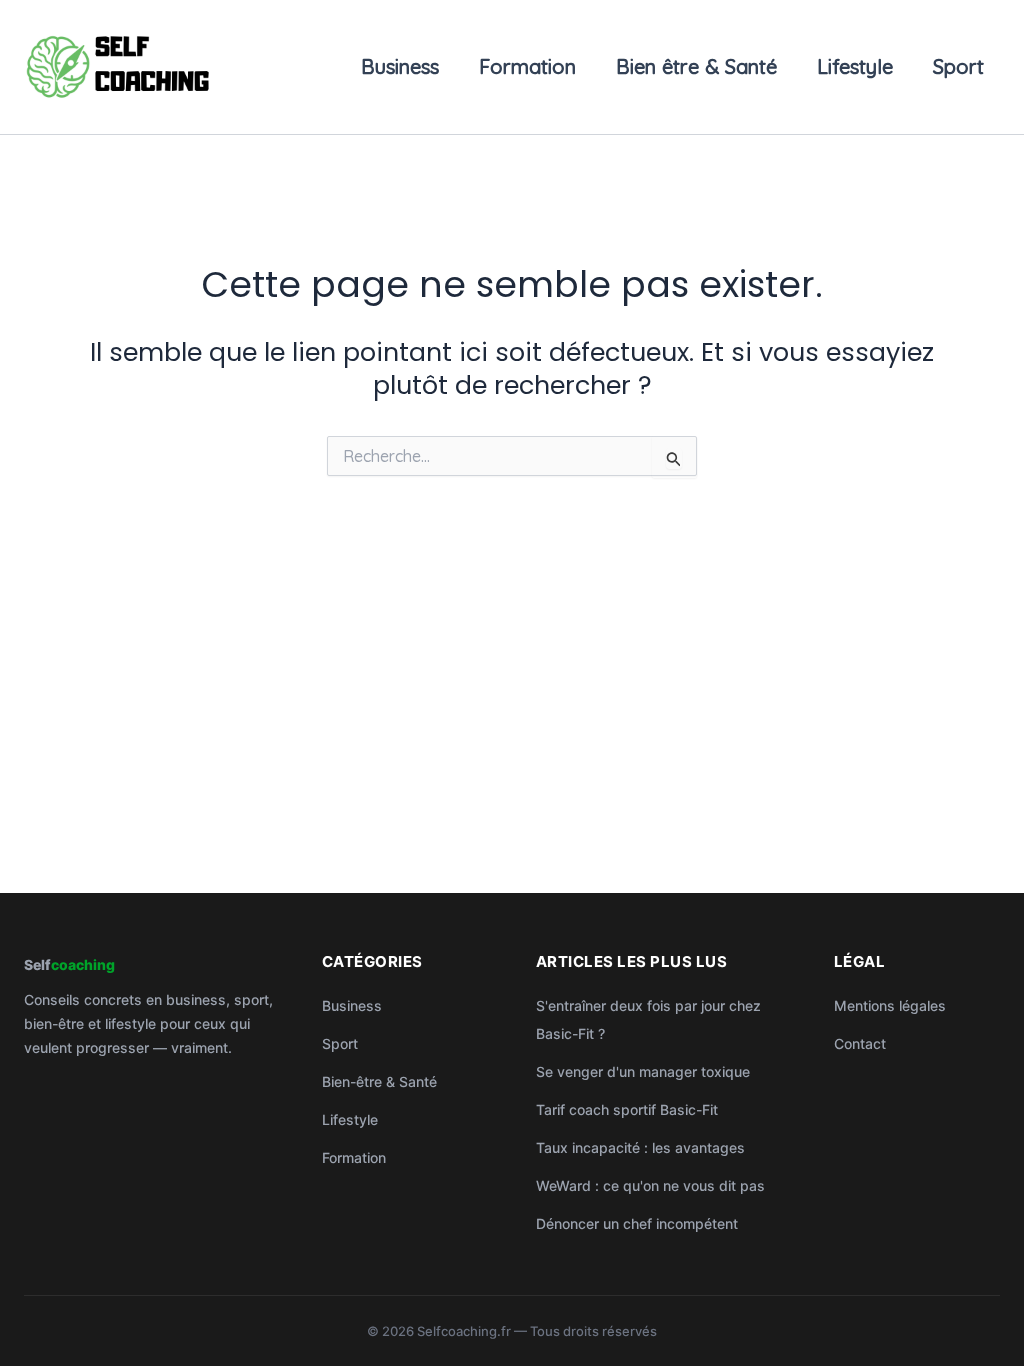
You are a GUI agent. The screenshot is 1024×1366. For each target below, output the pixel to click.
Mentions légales (890, 1005)
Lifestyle (855, 66)
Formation (527, 66)
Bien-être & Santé (379, 1081)
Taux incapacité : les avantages (640, 1147)
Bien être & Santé (696, 66)
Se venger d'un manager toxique (643, 1071)
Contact (860, 1043)
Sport (958, 66)
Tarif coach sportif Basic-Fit (627, 1109)
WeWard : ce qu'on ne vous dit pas (650, 1185)
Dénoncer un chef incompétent (637, 1223)
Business (400, 66)
